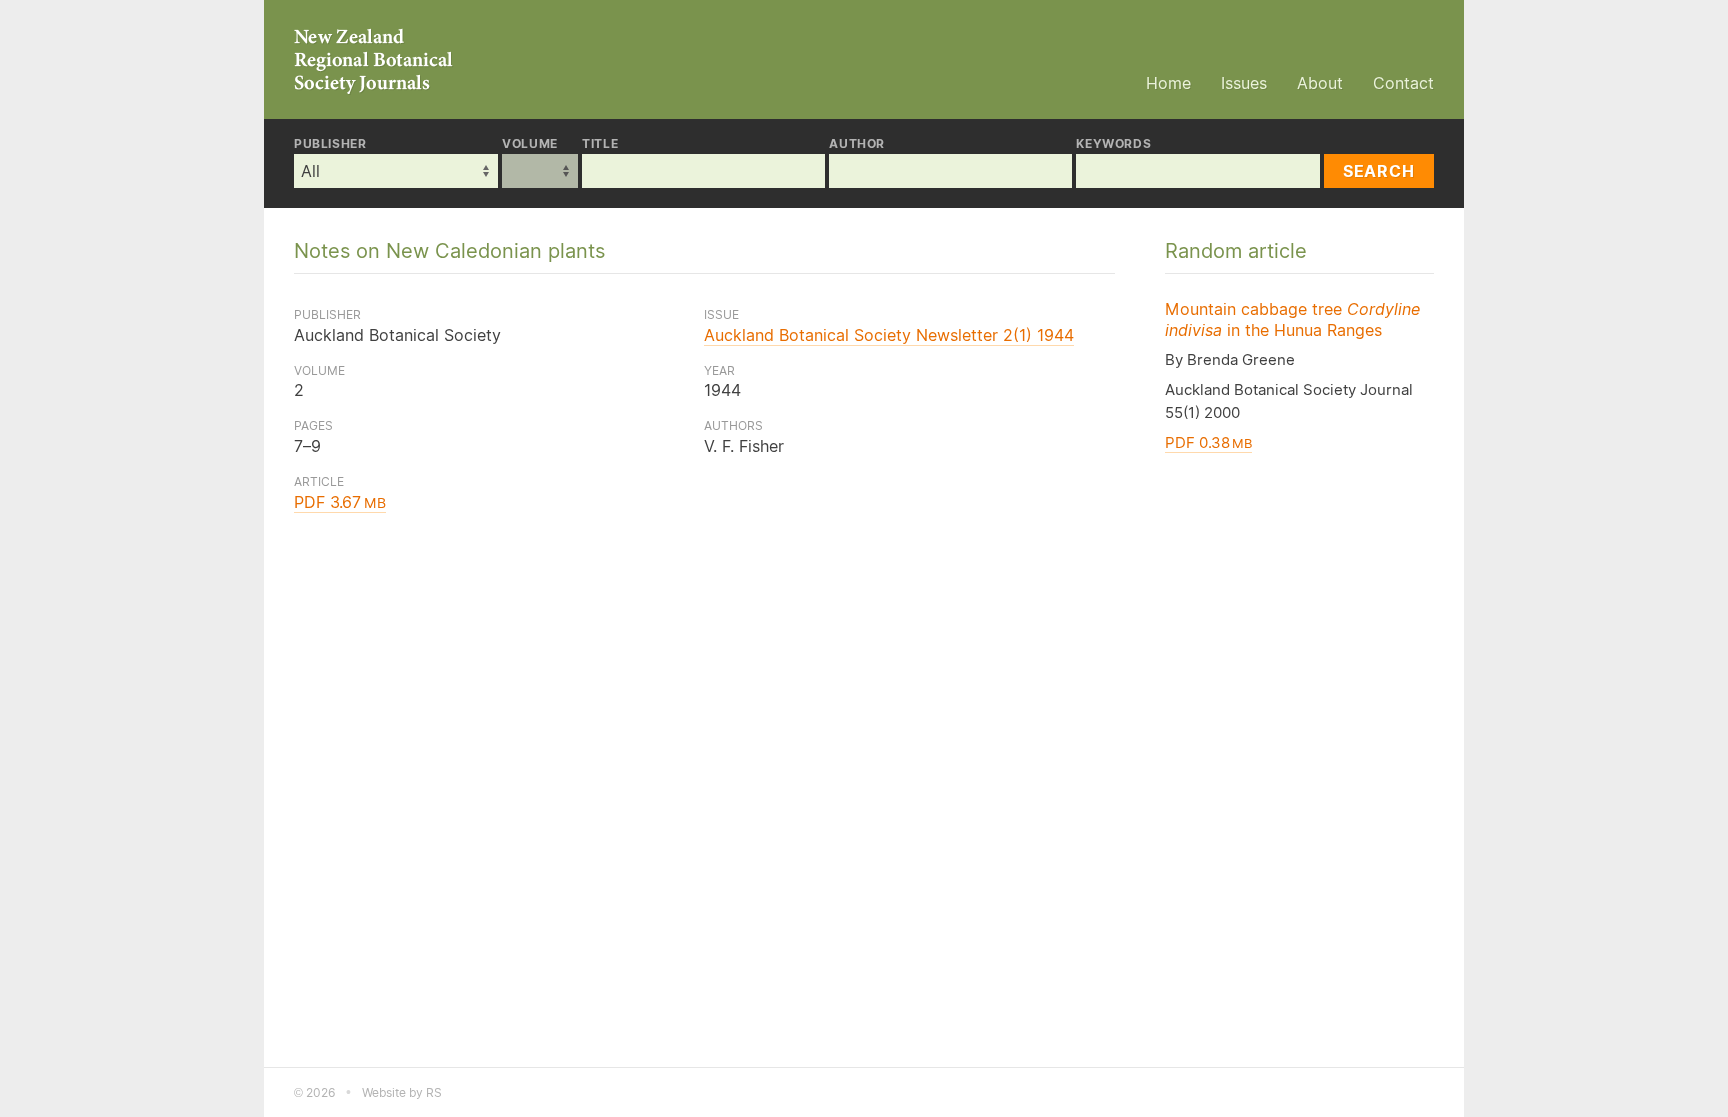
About (1320, 83)
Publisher (330, 144)
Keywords (1113, 144)
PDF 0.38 (1208, 442)
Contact (1403, 83)
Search (1379, 171)
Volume (530, 144)
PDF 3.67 (340, 502)
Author (857, 144)
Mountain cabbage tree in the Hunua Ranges (1292, 319)
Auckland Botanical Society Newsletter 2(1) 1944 (889, 335)
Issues (1244, 83)
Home (1168, 83)
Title (600, 144)
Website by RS (402, 1092)
